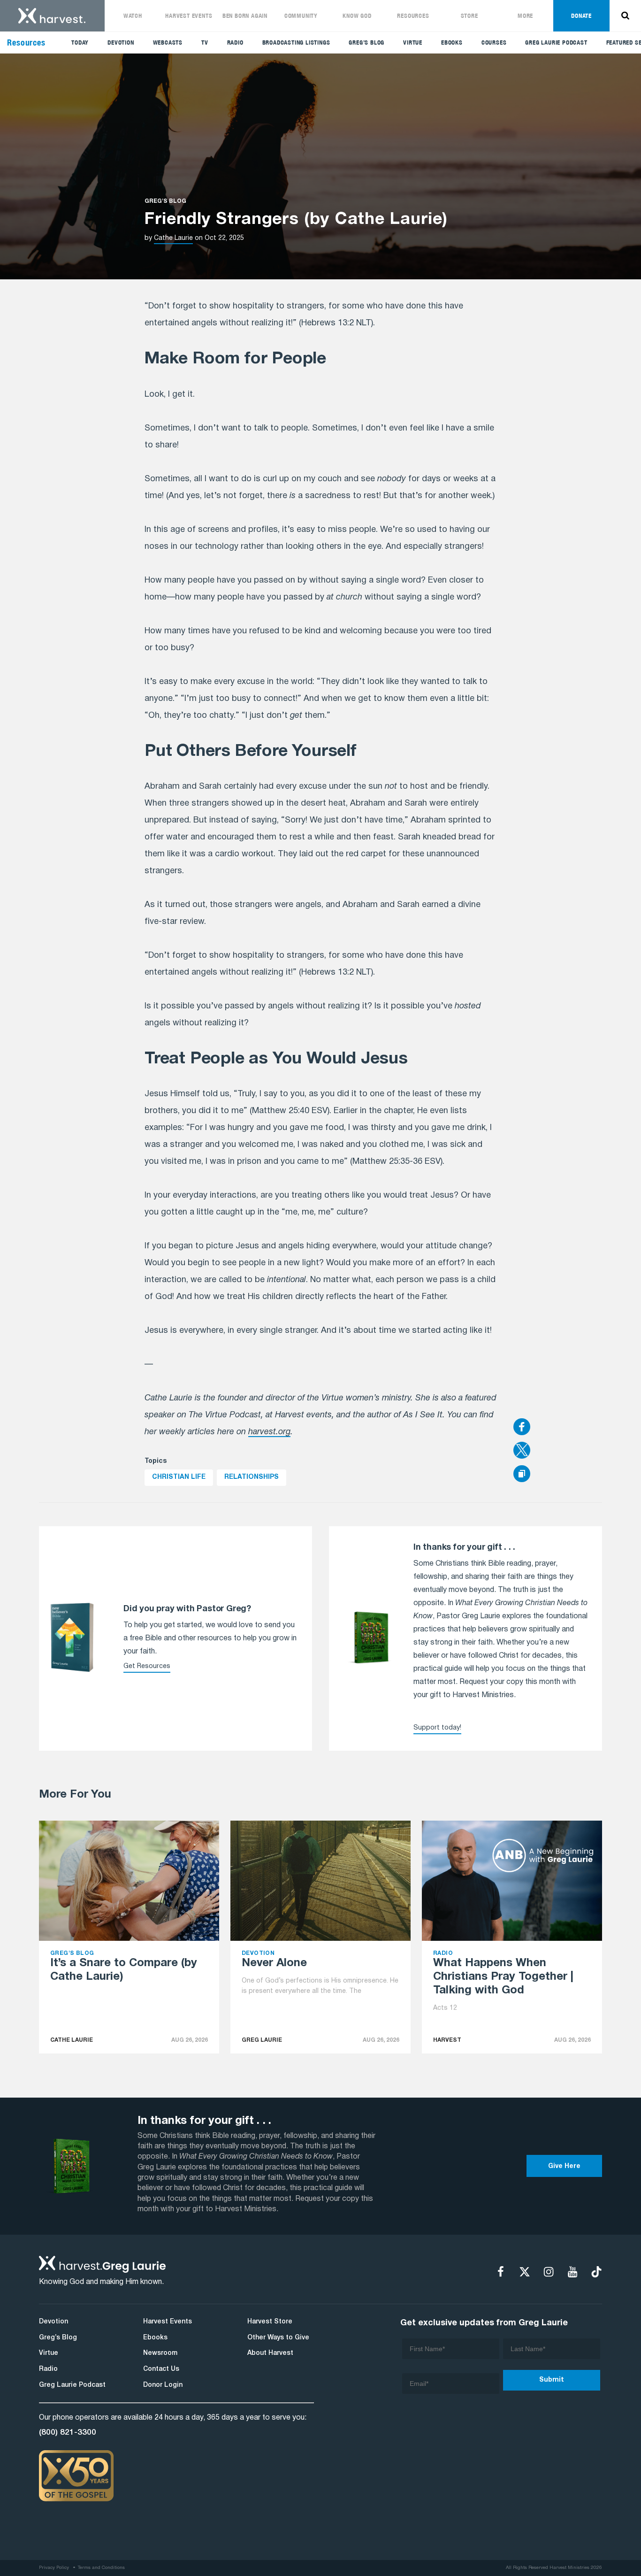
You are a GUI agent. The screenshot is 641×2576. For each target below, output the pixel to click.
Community (301, 16)
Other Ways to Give (278, 2338)
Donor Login (163, 2385)
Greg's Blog (165, 201)
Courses (494, 42)
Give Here (564, 2166)
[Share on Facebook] (558, 1428)
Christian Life (179, 1477)
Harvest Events (189, 16)
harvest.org (269, 1432)
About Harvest (270, 2353)
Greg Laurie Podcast (556, 42)
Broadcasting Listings (296, 42)
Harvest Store (270, 2322)
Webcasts (168, 42)
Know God (357, 16)
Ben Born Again (245, 16)
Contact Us (161, 2369)
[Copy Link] (522, 1474)
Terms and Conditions (101, 2568)
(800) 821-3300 (68, 2432)
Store (469, 16)
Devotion (121, 42)
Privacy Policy (54, 2568)
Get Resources (147, 1666)
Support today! (437, 1728)
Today (80, 42)
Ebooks (452, 42)
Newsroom (160, 2353)
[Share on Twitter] (558, 1451)
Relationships (252, 1477)
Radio (235, 42)
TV (205, 42)
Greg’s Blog (366, 42)
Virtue (413, 42)
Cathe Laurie (173, 238)
